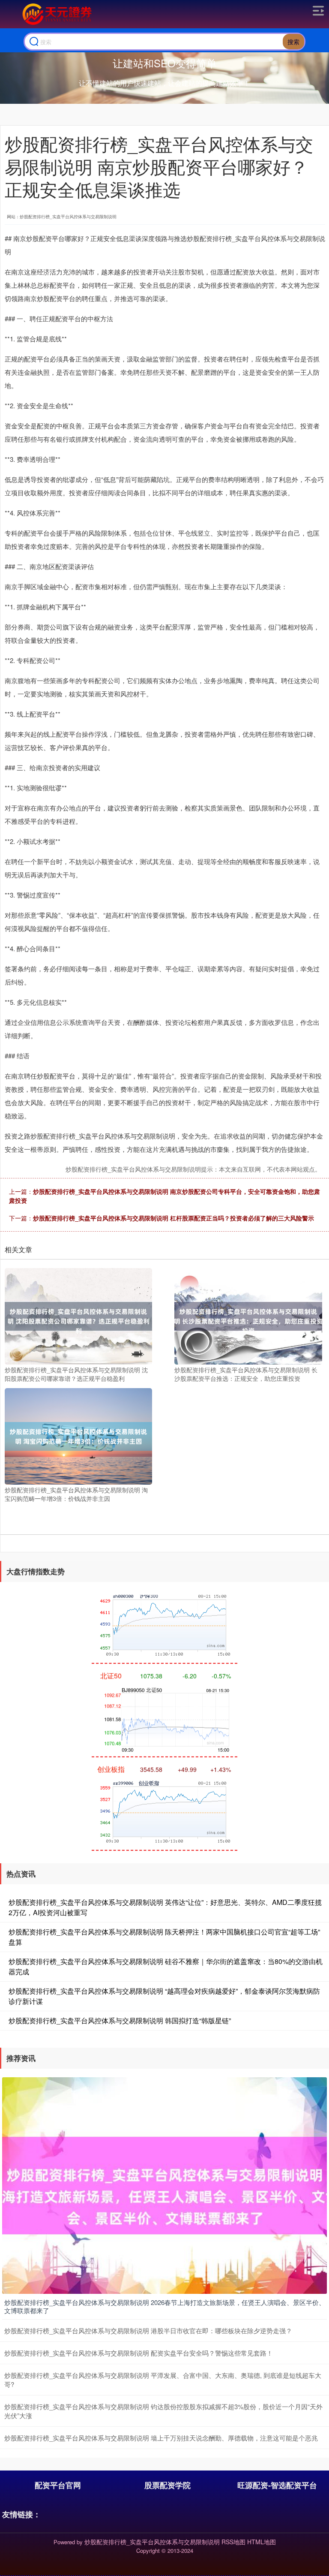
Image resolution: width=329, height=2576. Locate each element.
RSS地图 (233, 2542)
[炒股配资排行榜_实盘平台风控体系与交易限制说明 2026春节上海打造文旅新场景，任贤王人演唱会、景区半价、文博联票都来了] (164, 2184)
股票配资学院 (167, 2485)
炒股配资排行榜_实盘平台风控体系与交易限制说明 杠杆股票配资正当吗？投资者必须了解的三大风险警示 (173, 1218)
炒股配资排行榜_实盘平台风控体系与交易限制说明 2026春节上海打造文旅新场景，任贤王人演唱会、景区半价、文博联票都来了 (165, 2306)
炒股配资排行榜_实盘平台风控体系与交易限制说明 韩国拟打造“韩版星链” (120, 2020)
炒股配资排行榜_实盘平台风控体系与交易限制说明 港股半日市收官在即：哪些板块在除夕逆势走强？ (148, 2330)
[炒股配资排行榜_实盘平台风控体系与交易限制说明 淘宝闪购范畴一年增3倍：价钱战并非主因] (78, 1435)
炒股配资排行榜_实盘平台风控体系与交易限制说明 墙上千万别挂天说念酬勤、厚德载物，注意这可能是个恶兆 (161, 2438)
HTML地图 (262, 2542)
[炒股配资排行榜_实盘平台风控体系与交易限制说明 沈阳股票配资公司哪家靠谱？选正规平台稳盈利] (78, 1315)
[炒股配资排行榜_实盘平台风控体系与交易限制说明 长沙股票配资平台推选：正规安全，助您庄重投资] (248, 1315)
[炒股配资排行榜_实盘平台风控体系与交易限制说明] (56, 14)
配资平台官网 (58, 2485)
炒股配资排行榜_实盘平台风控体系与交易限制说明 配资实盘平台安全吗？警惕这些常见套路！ (139, 2353)
